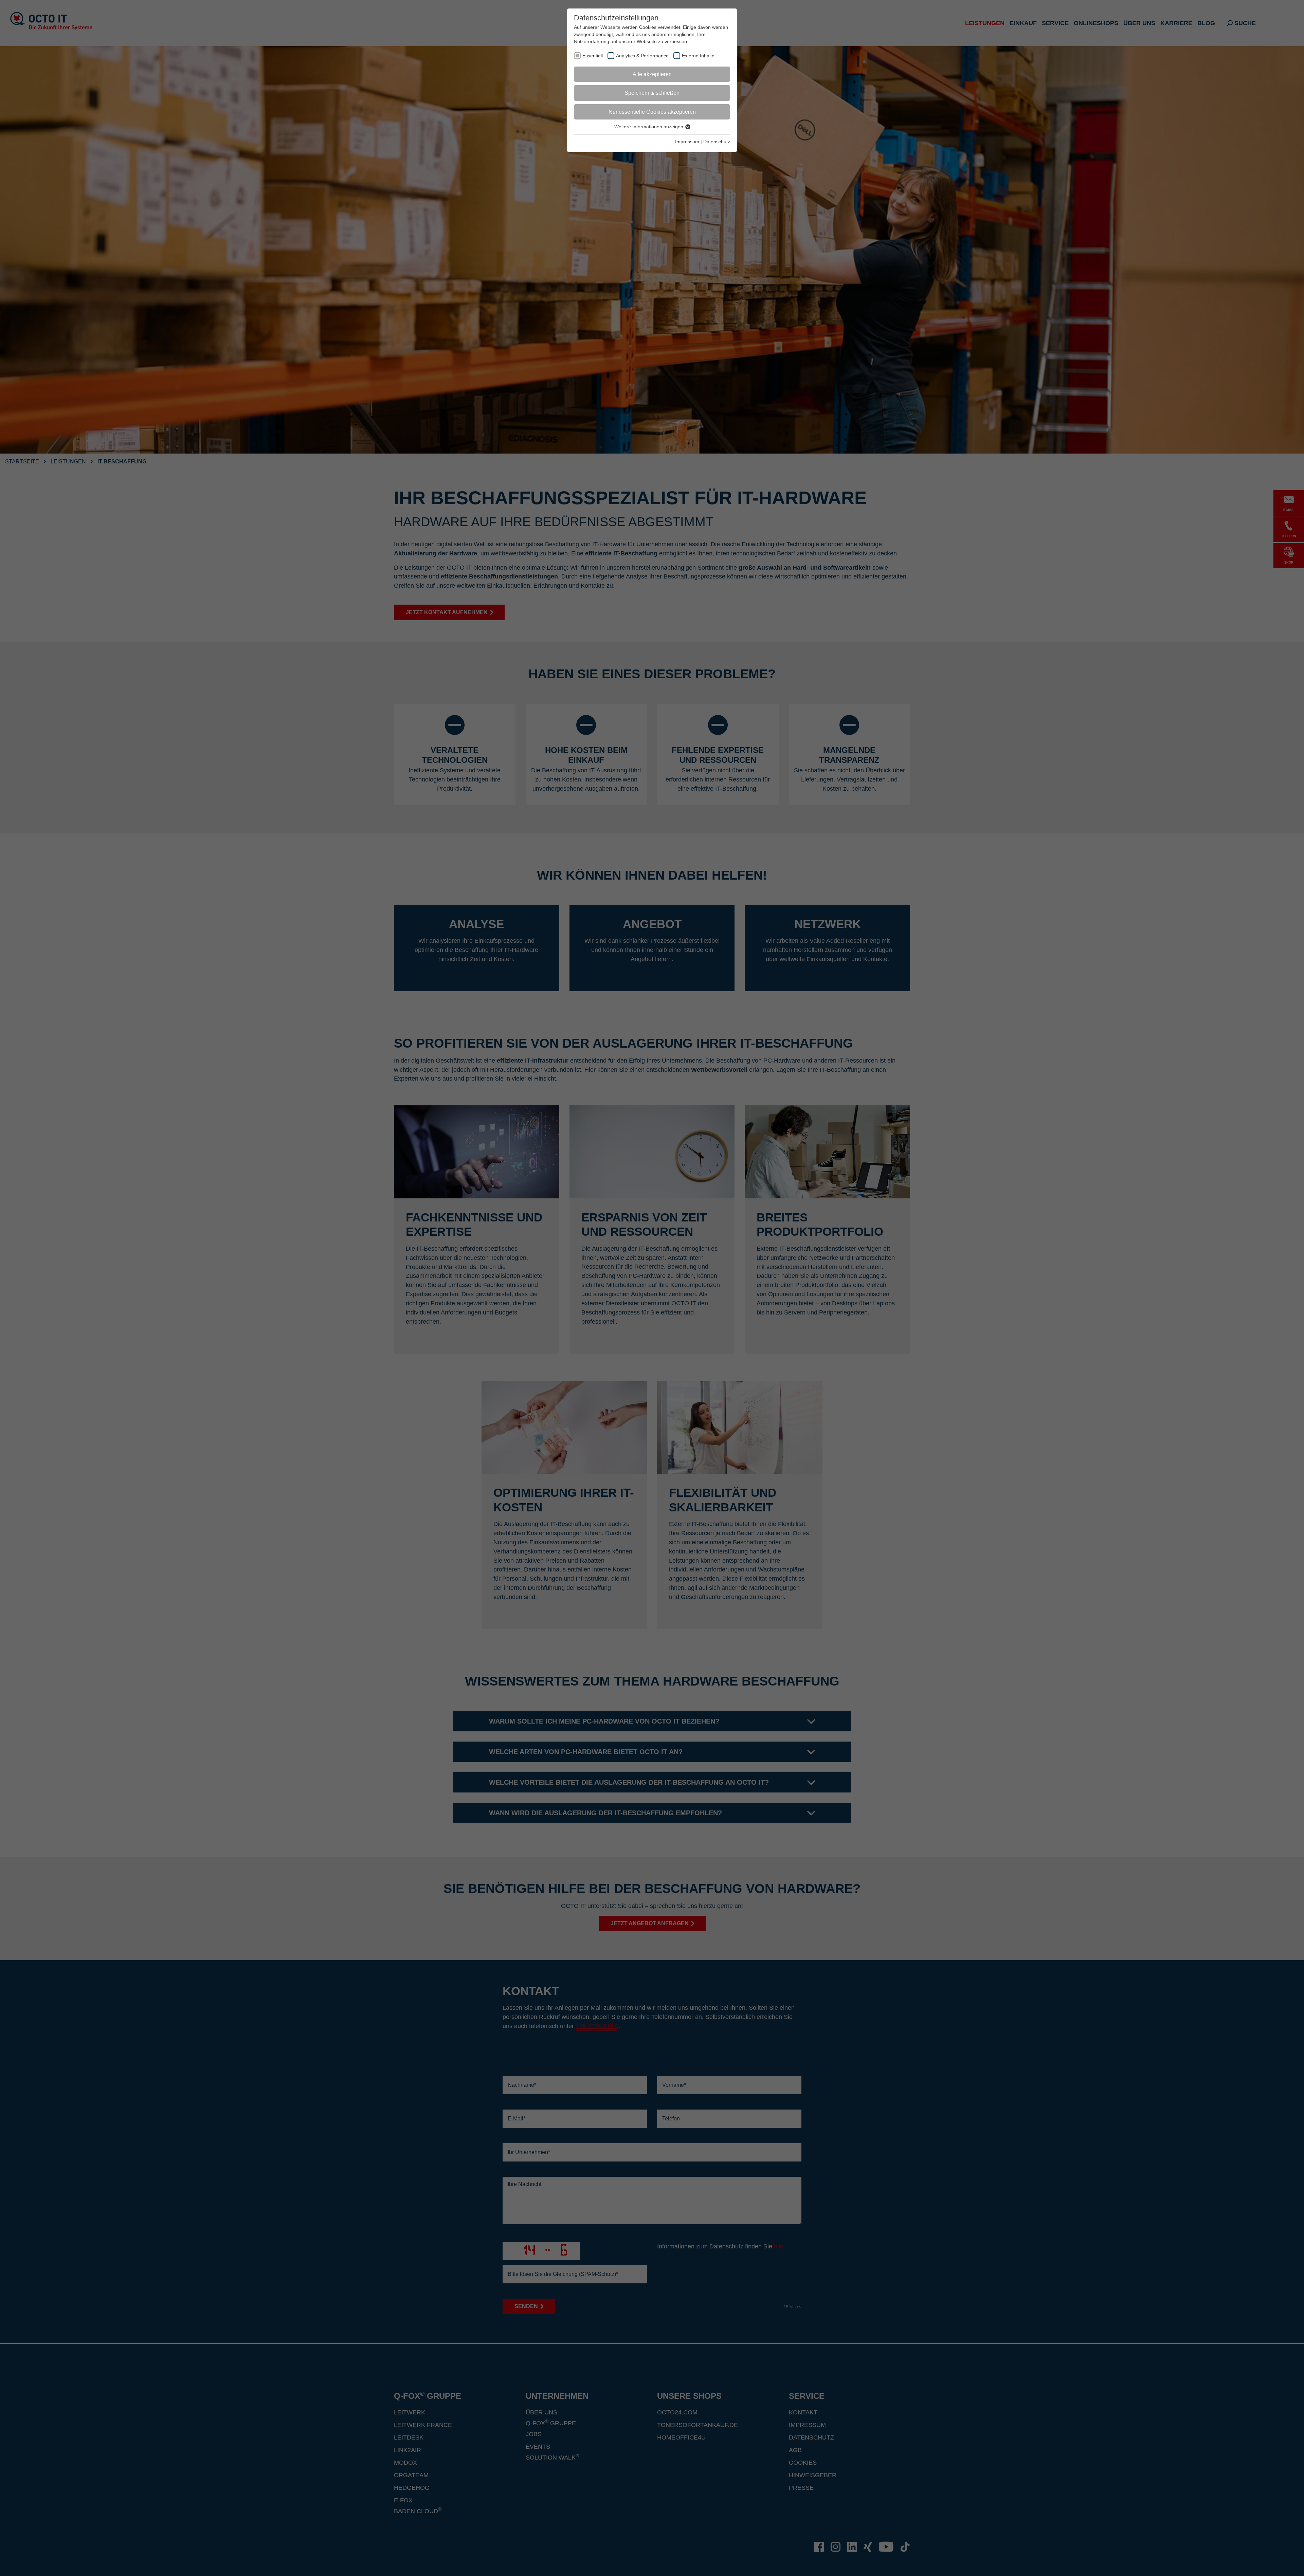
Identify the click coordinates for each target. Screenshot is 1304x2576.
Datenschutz (717, 142)
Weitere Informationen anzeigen (649, 127)
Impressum (687, 142)
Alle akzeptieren (652, 74)
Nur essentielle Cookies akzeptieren (652, 112)
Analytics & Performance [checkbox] (642, 56)
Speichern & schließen (652, 93)
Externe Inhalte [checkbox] (698, 56)
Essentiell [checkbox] (593, 56)
